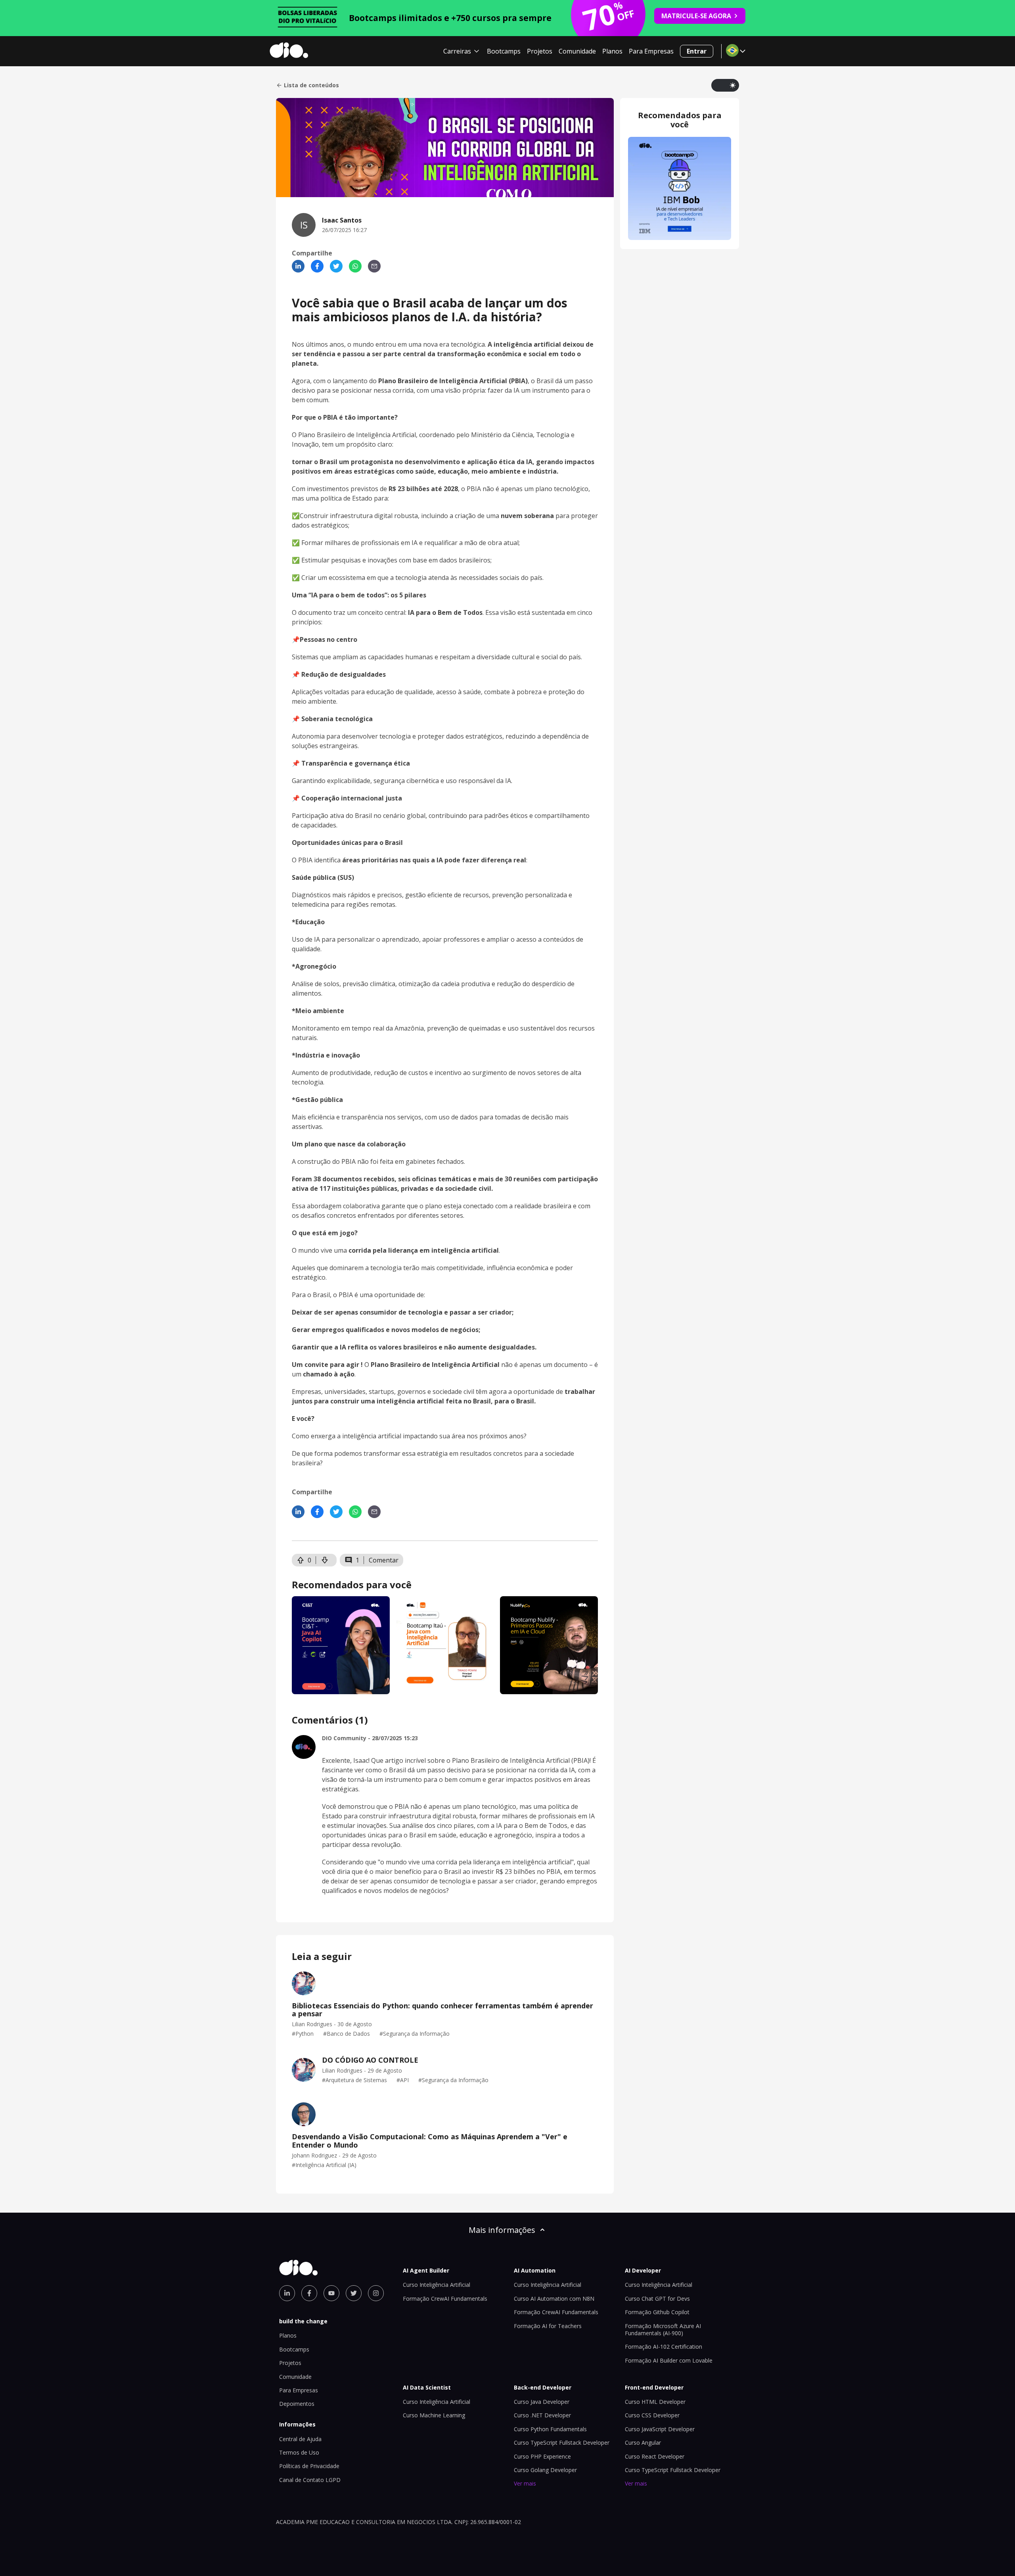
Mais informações (502, 2230)
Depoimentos (297, 2404)
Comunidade (577, 51)
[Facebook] (317, 266)
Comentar (384, 1560)
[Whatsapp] (355, 266)
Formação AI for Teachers (548, 2326)
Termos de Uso (299, 2452)
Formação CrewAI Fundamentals (445, 2299)
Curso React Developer (655, 2456)
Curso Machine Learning (434, 2415)
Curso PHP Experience (542, 2456)
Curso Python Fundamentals (550, 2429)
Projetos (540, 51)
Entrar (697, 51)
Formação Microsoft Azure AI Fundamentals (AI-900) (663, 2329)
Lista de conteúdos (311, 85)
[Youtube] (331, 2293)
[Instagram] (376, 2293)
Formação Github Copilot (657, 2312)
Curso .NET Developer (542, 2415)
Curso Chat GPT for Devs (657, 2299)
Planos (612, 51)
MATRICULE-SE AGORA (696, 16)
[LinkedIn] (298, 266)
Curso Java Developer (542, 2402)
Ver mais (525, 2483)
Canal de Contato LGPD (310, 2480)
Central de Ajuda (300, 2439)
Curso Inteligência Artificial (437, 2285)
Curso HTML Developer (655, 2402)
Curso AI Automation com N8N (554, 2299)
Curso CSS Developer (652, 2415)
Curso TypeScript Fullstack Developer (562, 2443)
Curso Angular (643, 2443)
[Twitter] (336, 266)
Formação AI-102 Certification (664, 2347)
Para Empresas (651, 51)
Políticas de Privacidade (309, 2466)
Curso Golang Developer (545, 2470)
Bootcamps (504, 51)
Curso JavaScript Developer (660, 2429)
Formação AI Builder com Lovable (669, 2360)
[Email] (374, 266)
